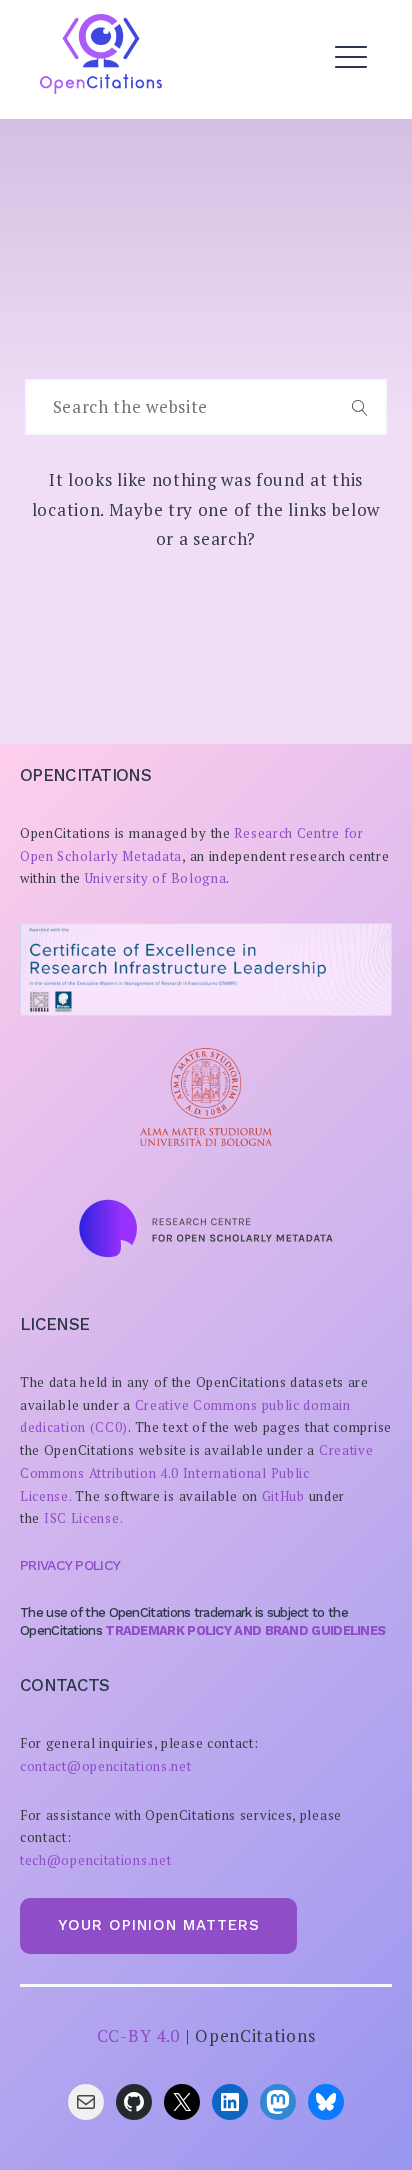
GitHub (283, 1496)
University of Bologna (156, 878)
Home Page (108, 109)
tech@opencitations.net (95, 1860)
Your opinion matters (159, 1925)
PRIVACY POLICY (70, 1565)
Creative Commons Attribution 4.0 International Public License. (197, 1473)
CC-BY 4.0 (138, 2035)
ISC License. (83, 1518)
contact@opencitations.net (106, 1766)
